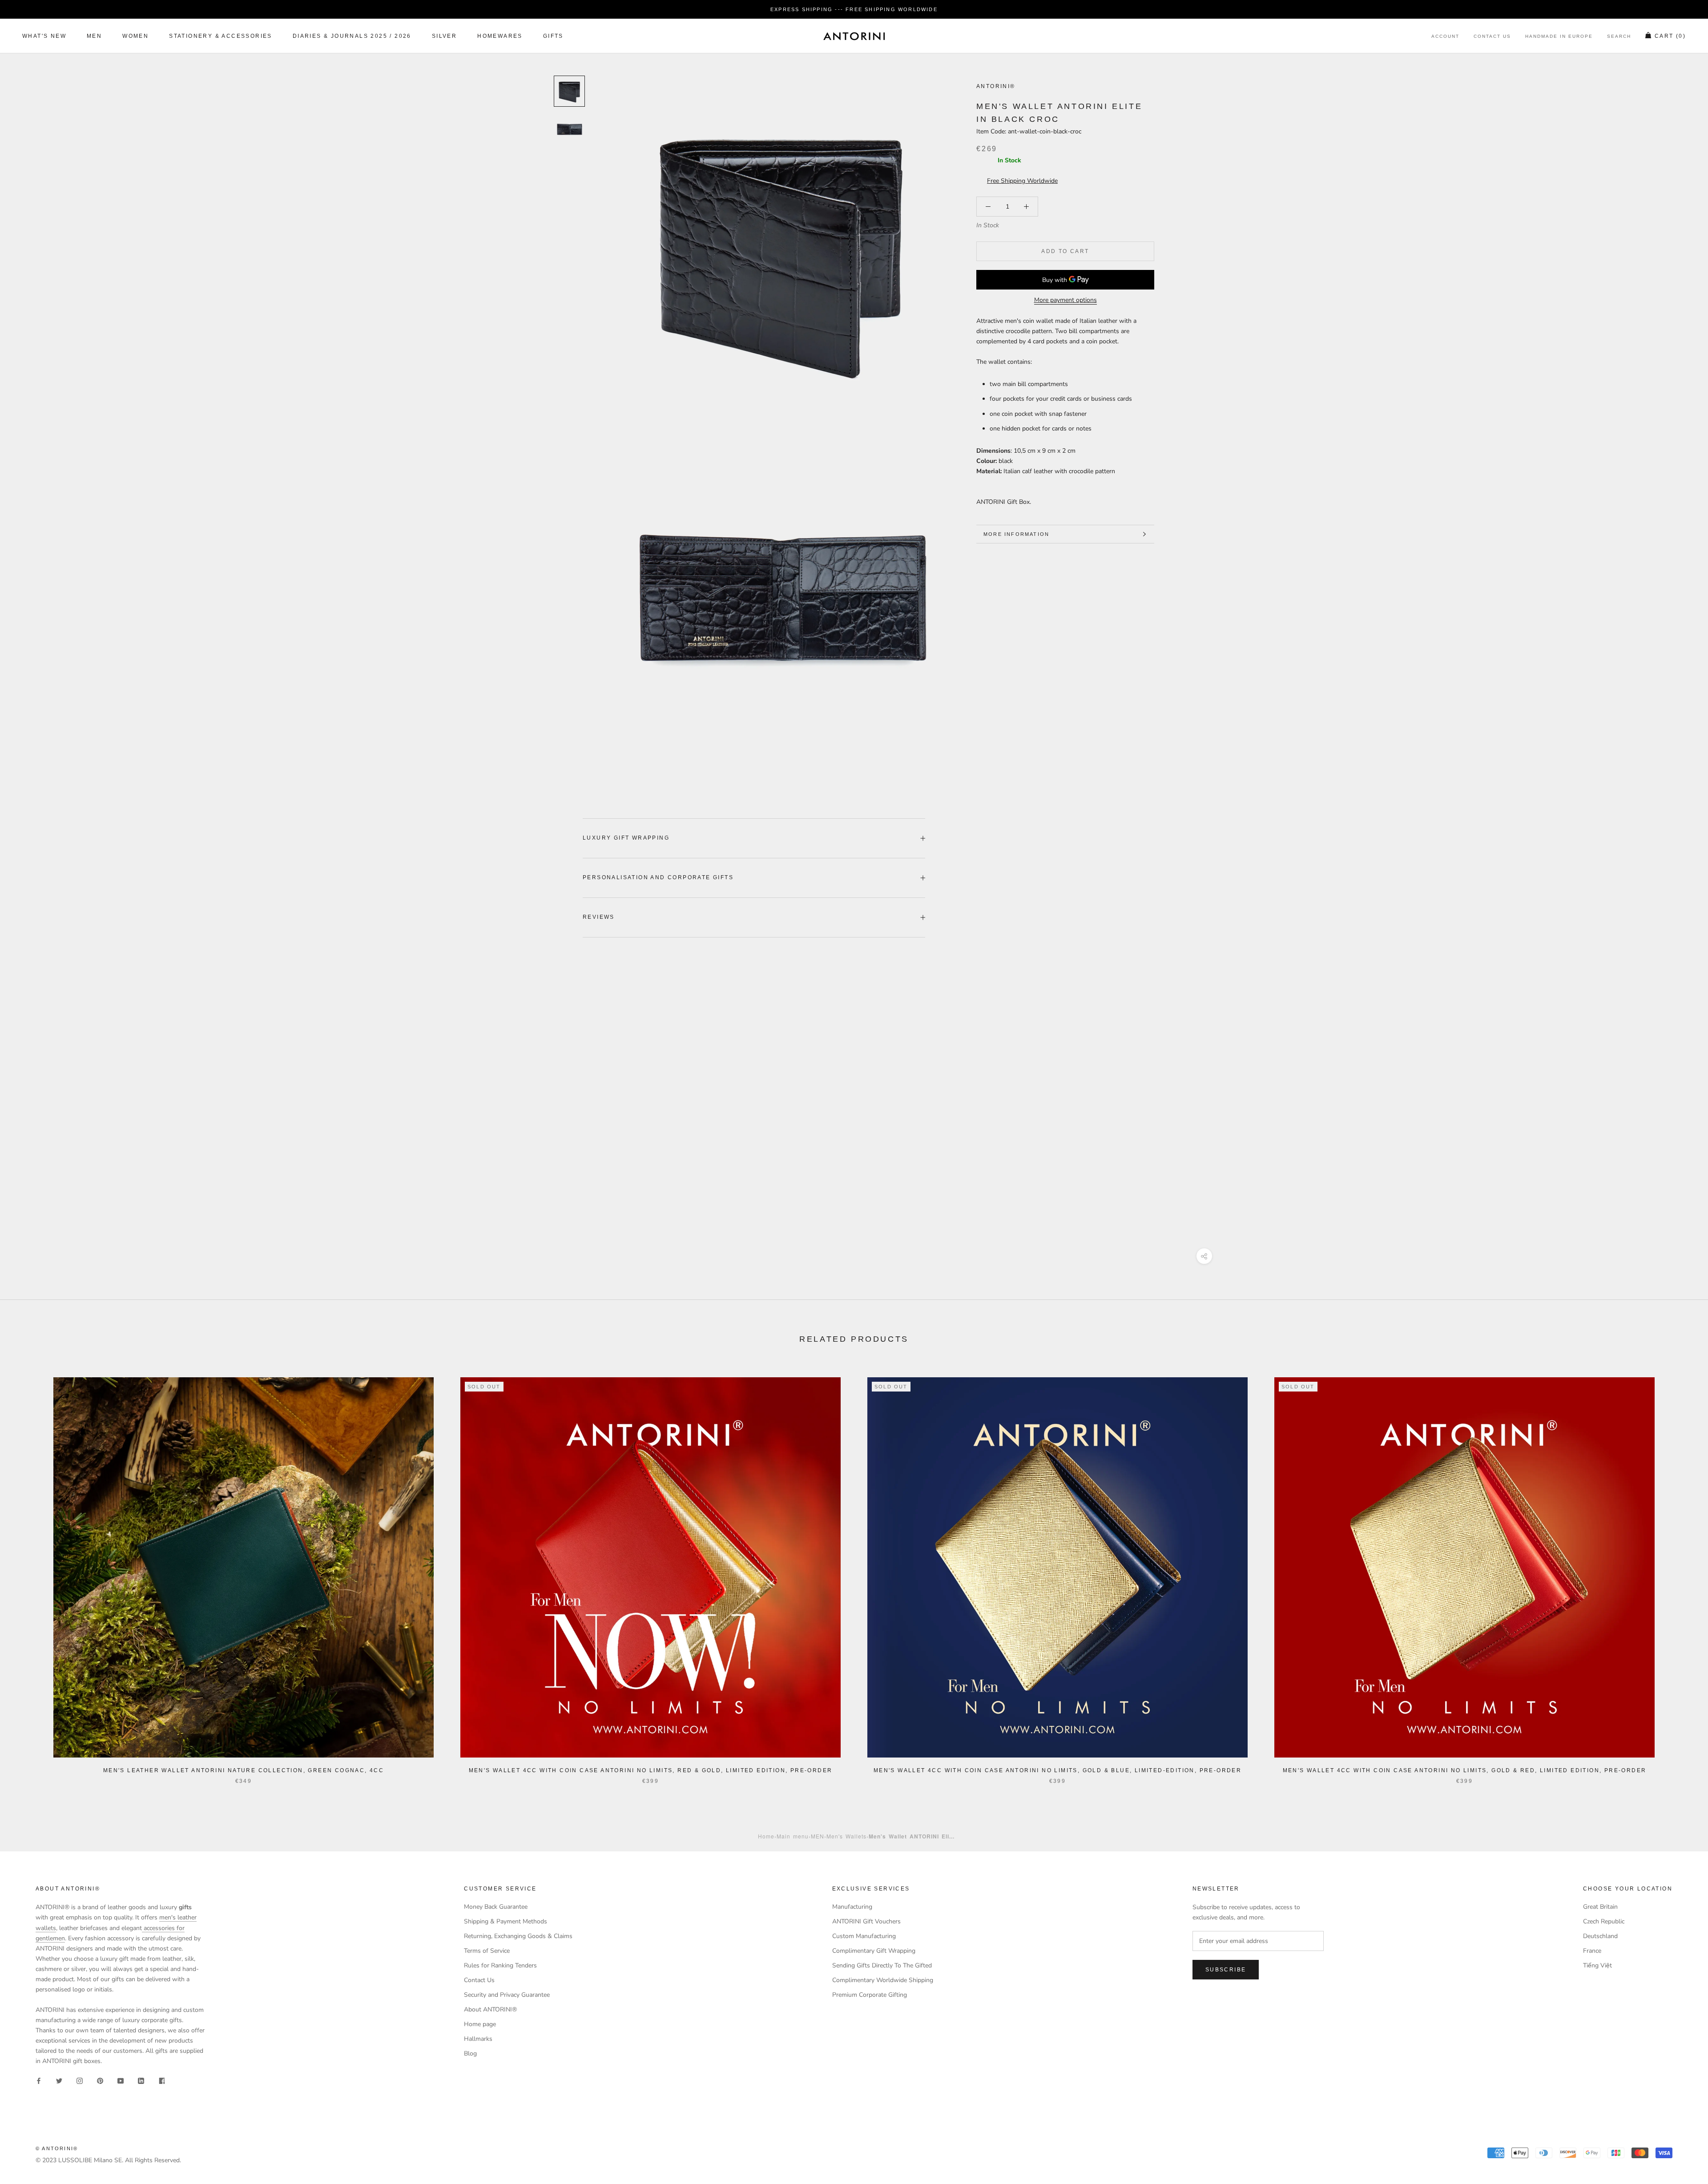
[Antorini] (854, 36)
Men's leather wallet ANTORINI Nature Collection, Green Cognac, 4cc (244, 1770)
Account (1445, 37)
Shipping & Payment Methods (506, 1921)
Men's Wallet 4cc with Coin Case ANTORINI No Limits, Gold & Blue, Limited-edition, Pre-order (1057, 1770)
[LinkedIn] (141, 2080)
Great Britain (1600, 1907)
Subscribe (1226, 1970)
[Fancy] (161, 2080)
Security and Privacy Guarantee (507, 1995)
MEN (94, 36)
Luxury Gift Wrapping (626, 838)
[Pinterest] (100, 2080)
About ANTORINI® (490, 2009)
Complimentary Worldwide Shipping (883, 1980)
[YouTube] (121, 2080)
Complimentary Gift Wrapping (874, 1951)
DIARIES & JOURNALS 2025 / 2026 (352, 36)
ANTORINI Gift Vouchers (866, 1921)
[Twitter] (59, 2080)
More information (1016, 534)
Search (1619, 37)
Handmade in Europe (1559, 37)
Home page (480, 2024)
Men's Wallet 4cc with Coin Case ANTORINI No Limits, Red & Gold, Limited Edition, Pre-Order (651, 1770)
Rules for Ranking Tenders (500, 1965)
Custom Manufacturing (864, 1936)
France (1592, 1951)
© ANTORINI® (57, 2148)
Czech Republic (1604, 1921)
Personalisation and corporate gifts (658, 877)
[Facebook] (39, 2080)
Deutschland (1600, 1936)
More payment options (1065, 300)
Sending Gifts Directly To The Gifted (882, 1965)
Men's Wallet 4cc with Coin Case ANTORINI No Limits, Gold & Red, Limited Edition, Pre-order (1465, 1770)
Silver (444, 36)
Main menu (793, 1836)
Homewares (500, 36)
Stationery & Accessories (221, 36)
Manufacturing (852, 1907)
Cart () (1670, 36)
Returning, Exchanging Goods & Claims (518, 1936)
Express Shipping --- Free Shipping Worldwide (854, 9)
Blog (470, 2053)
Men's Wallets (846, 1836)
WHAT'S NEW (44, 36)
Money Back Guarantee (496, 1907)
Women (135, 36)
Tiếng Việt (1597, 1965)
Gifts (553, 36)
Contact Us (1492, 37)
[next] (1680, 1571)
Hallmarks (478, 2039)
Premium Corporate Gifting (870, 1995)
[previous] (28, 1571)
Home (766, 1836)
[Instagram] (80, 2080)
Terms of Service (487, 1951)
